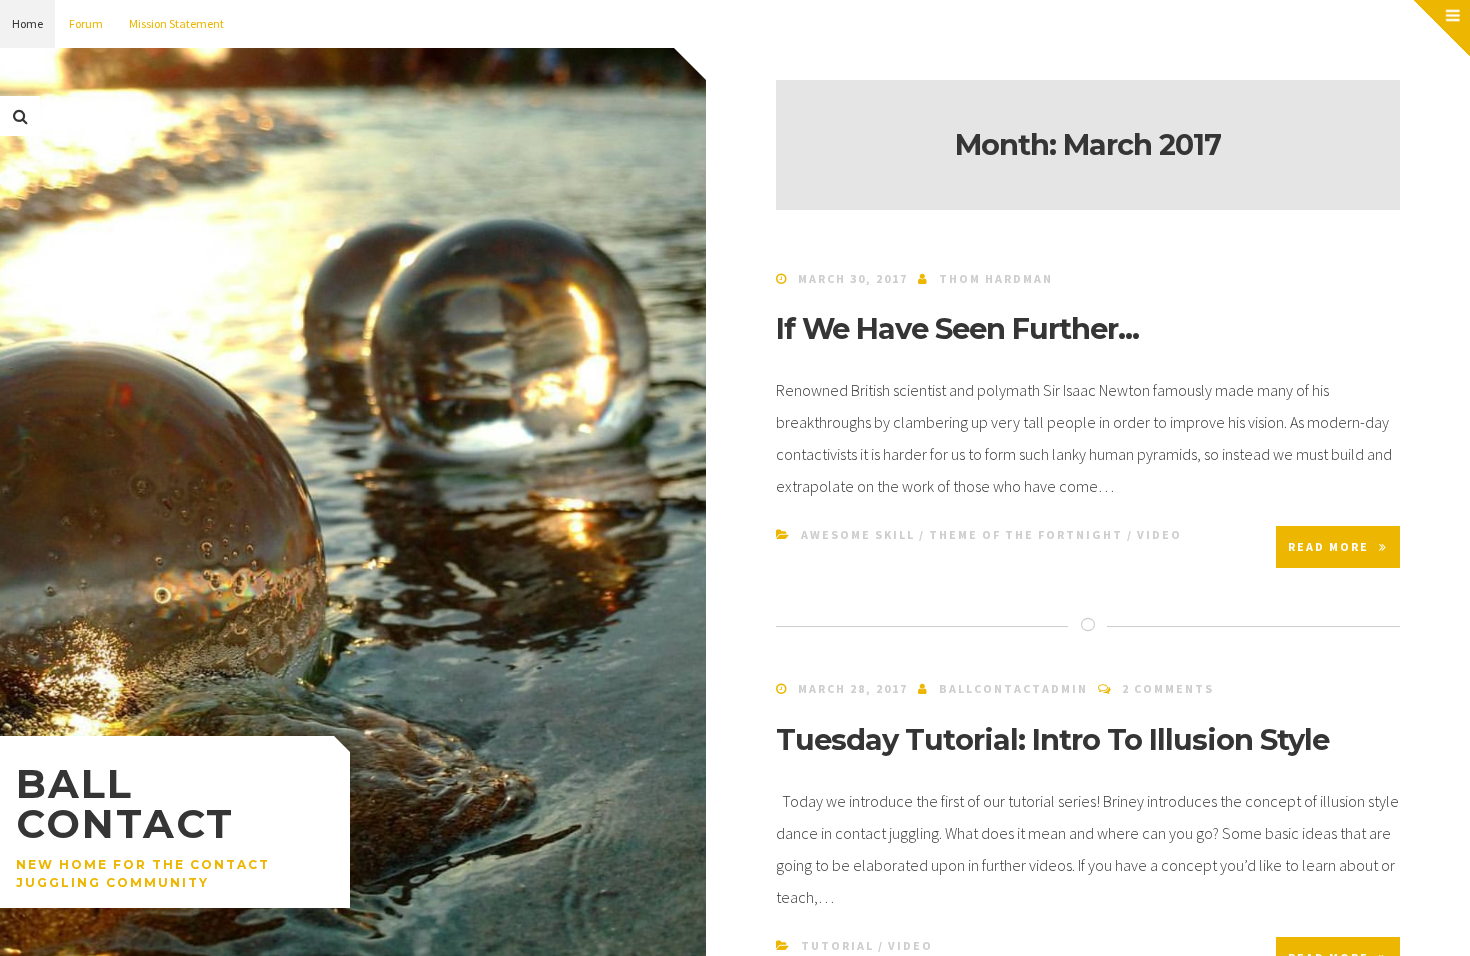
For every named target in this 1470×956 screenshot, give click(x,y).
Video (1159, 534)
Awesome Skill (858, 534)
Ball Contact (125, 803)
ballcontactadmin (1013, 688)
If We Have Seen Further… (957, 328)
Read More (1328, 546)
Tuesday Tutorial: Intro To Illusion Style (1052, 739)
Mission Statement (176, 23)
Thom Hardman (996, 278)
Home (27, 23)
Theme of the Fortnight (1026, 534)
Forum (86, 23)
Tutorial (837, 945)
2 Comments (1168, 688)
